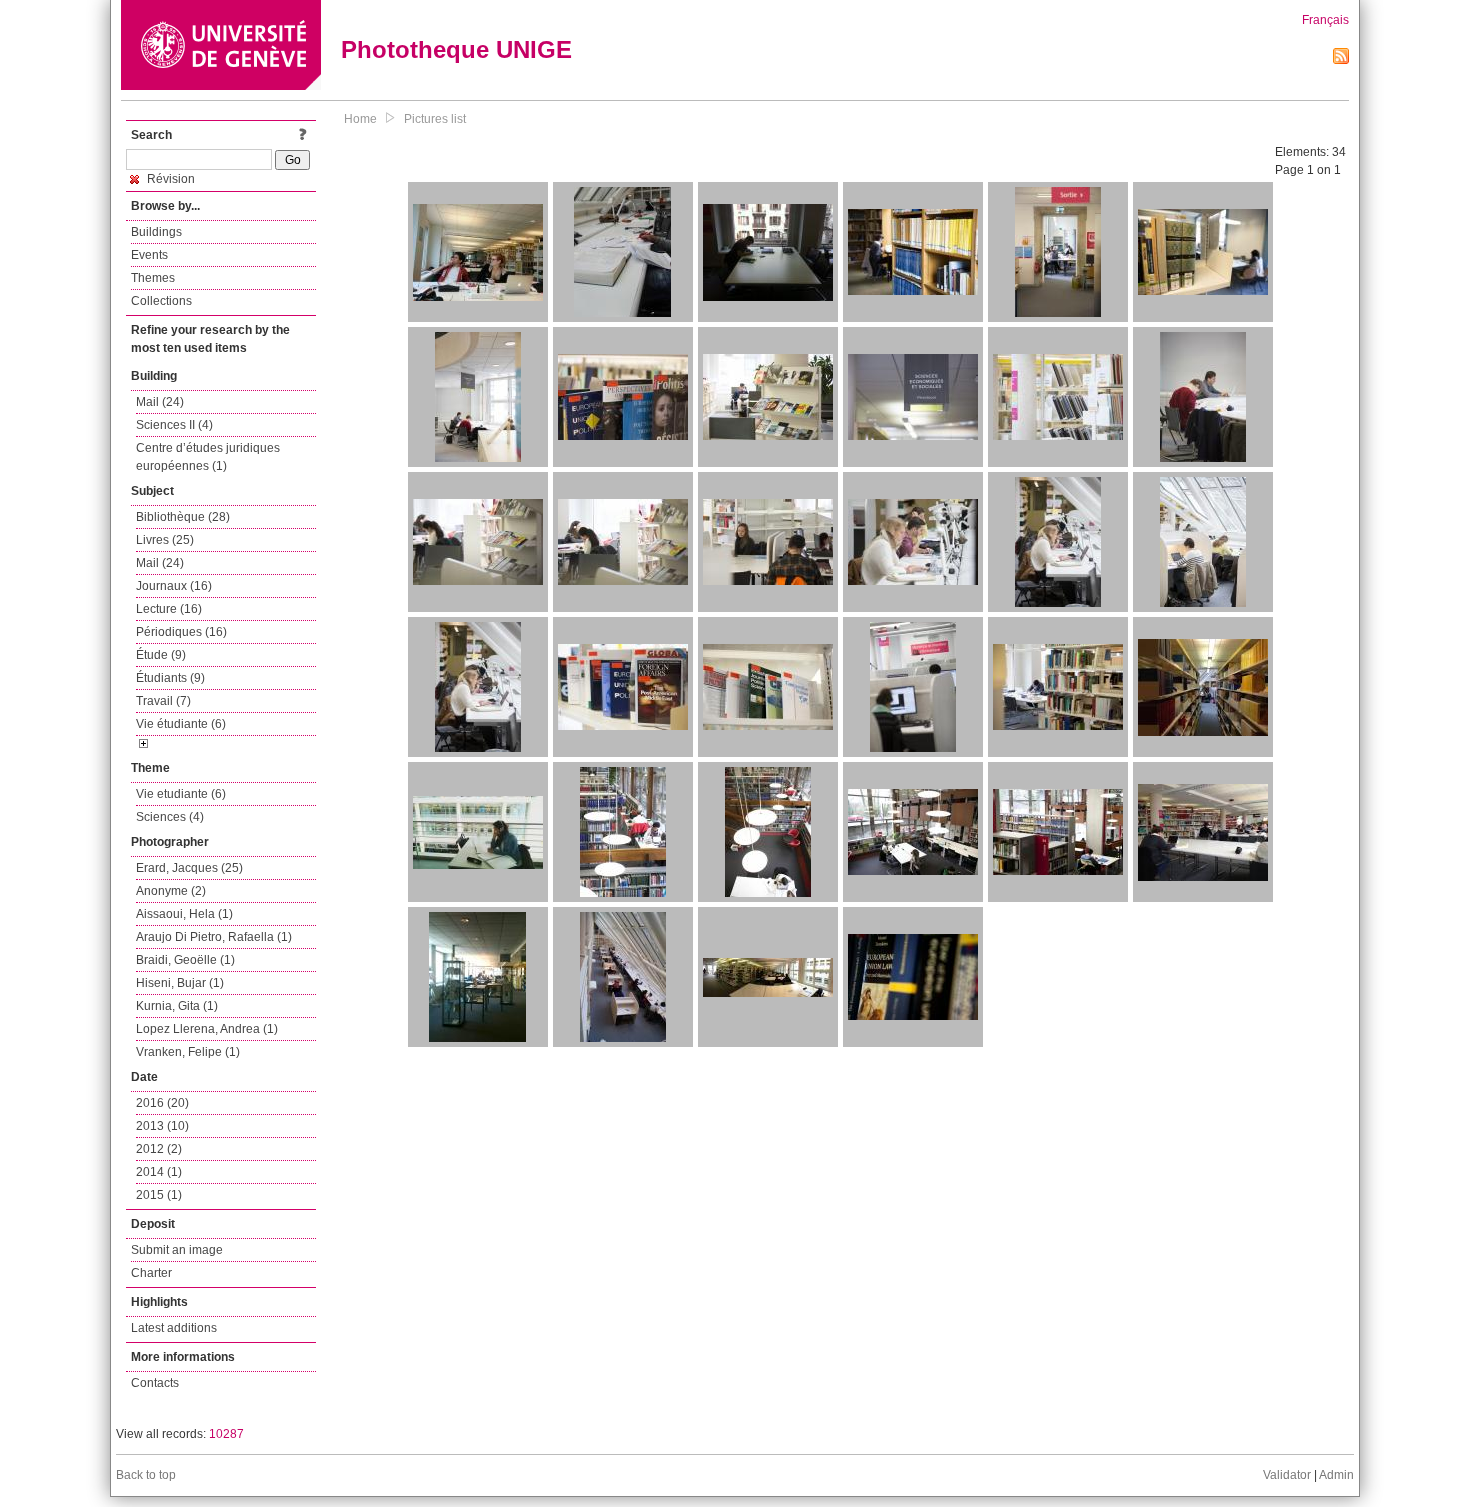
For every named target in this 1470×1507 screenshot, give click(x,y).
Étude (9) (161, 655)
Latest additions (174, 1328)
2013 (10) (162, 1126)
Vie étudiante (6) (181, 724)
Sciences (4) (170, 817)
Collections (161, 301)
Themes (153, 278)
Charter (151, 1273)
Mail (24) (160, 402)
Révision (169, 179)
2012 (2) (159, 1149)
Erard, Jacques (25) (189, 868)
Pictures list (435, 119)
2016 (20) (162, 1103)
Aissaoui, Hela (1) (184, 914)
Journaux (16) (174, 586)
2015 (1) (159, 1195)
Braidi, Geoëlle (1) (185, 960)
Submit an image (177, 1250)
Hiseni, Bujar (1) (180, 983)
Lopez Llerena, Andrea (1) (207, 1029)
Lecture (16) (169, 609)
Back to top (146, 1475)
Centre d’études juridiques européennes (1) (208, 457)
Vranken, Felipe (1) (188, 1052)
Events (149, 255)
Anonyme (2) (171, 891)
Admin (1336, 1475)
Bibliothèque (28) (183, 517)
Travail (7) (163, 701)
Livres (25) (165, 540)
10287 (226, 1434)
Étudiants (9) (170, 678)
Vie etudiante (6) (181, 794)
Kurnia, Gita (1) (177, 1006)
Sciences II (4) (174, 425)
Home (360, 119)
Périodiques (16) (181, 632)
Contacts (155, 1383)
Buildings (156, 232)
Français (1325, 20)
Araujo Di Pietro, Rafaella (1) (214, 937)
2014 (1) (159, 1172)
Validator (1287, 1475)
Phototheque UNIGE (456, 49)
